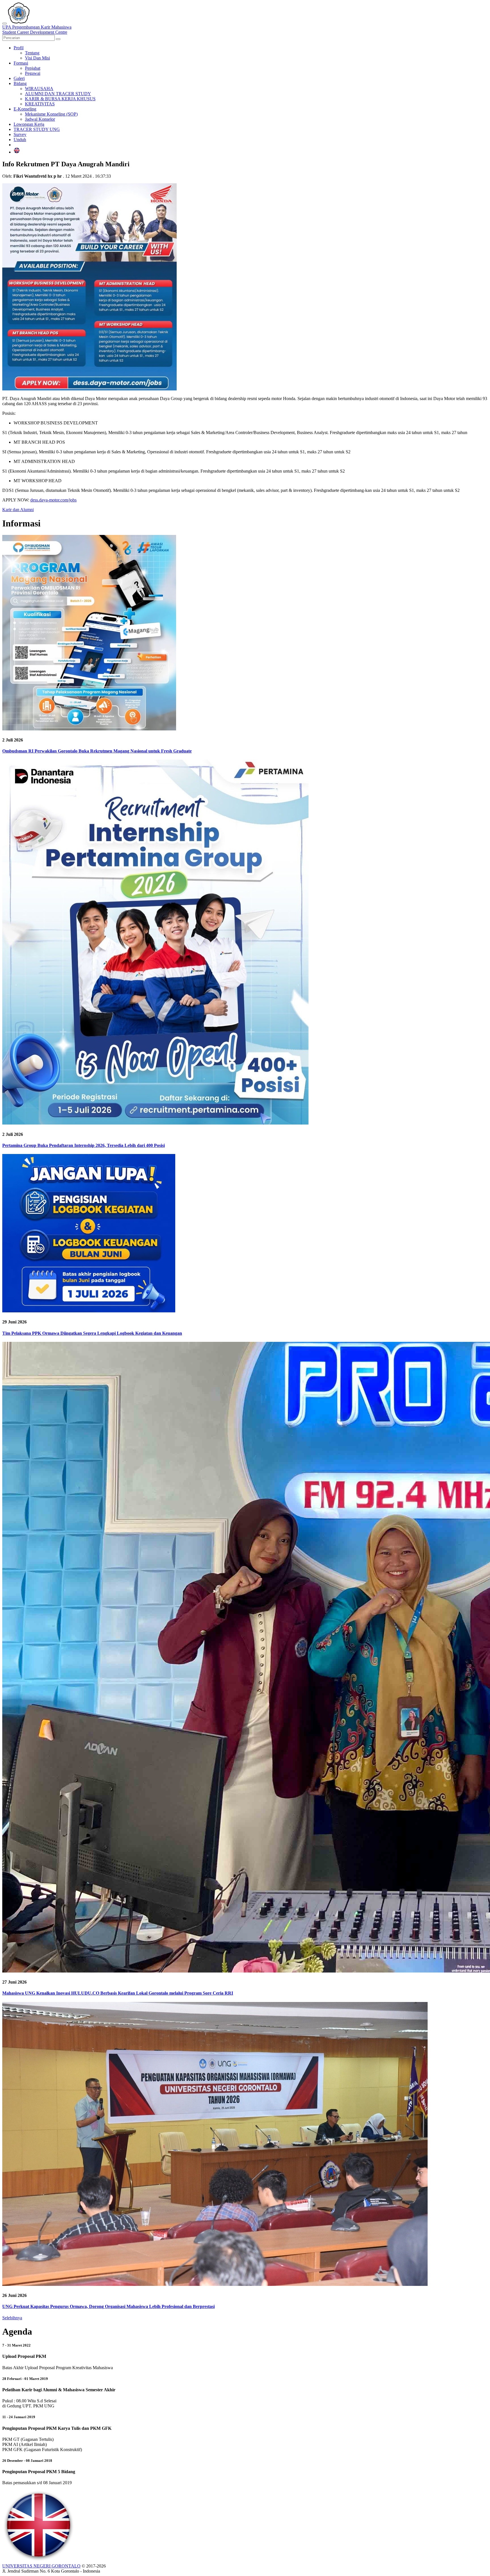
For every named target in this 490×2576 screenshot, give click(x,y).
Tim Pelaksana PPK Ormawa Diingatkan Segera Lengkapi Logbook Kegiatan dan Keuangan (92, 1333)
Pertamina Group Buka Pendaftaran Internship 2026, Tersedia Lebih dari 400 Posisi (84, 1145)
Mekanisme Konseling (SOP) (51, 114)
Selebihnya (12, 2318)
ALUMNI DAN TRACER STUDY (58, 94)
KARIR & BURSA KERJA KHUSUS (60, 99)
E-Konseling (25, 109)
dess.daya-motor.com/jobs (53, 500)
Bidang (20, 83)
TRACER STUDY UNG (37, 129)
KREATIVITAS (40, 104)
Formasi (21, 63)
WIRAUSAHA (39, 89)
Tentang (32, 53)
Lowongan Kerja (29, 124)
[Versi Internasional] (17, 152)
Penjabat (33, 68)
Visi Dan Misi (37, 58)
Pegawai (33, 73)
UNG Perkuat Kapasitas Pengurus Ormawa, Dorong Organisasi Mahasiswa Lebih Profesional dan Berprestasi (108, 2306)
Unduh (20, 140)
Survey (20, 134)
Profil (19, 48)
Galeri (19, 78)
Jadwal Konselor (40, 119)
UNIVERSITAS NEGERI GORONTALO (41, 2566)
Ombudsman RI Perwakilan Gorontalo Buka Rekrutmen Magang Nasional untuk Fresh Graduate (97, 751)
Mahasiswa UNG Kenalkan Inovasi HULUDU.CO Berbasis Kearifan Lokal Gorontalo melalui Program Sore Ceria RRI (118, 1993)
